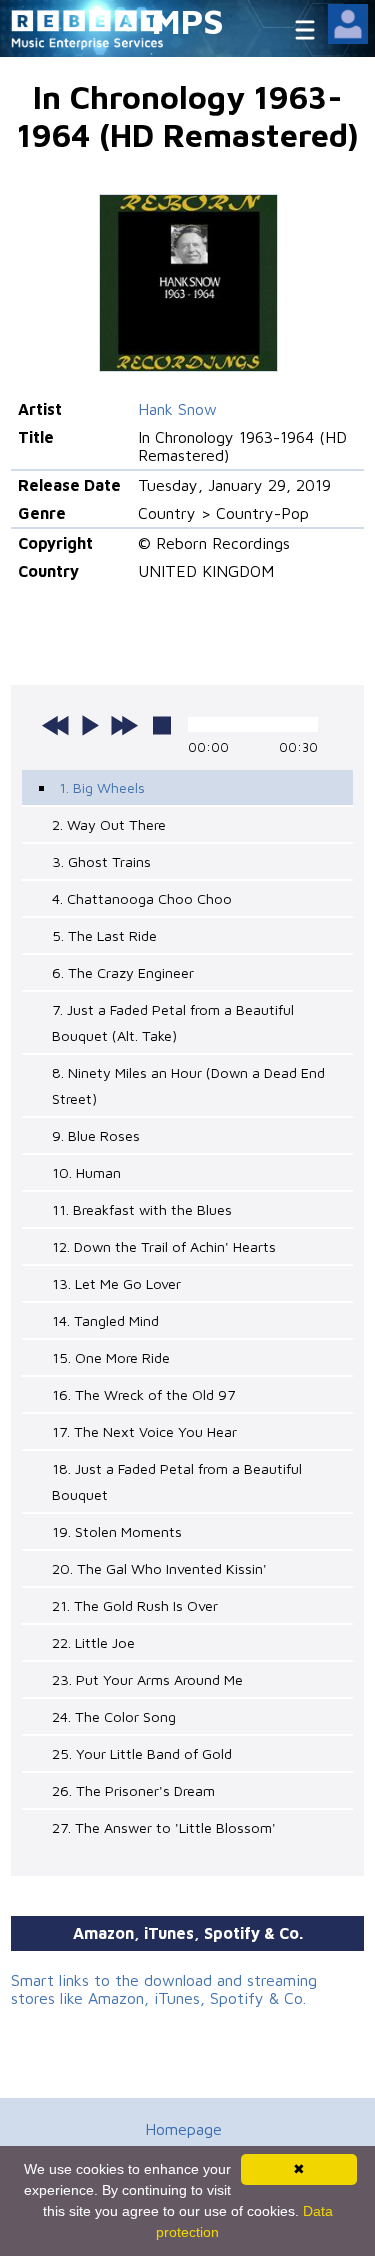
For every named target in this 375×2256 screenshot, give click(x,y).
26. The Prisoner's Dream (133, 1790)
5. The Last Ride (104, 935)
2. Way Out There (109, 824)
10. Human (86, 1172)
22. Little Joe (93, 1642)
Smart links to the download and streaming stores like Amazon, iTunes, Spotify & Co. (164, 1989)
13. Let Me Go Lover (116, 1283)
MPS (188, 20)
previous (56, 725)
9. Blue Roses (96, 1135)
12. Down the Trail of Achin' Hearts (164, 1246)
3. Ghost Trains (101, 861)
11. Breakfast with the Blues (142, 1209)
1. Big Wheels (102, 787)
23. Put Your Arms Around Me (147, 1679)
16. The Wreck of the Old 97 (143, 1394)
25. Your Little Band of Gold (142, 1753)
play (90, 725)
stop (162, 725)
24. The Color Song (114, 1716)
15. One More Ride (111, 1357)
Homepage (183, 2129)
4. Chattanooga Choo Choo (142, 898)
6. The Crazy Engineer (123, 972)
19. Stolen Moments (117, 1531)
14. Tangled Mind (105, 1320)
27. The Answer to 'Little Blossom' (164, 1827)
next (124, 725)
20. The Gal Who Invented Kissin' (159, 1568)
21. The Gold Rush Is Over (135, 1605)
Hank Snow (177, 409)
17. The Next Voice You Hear (144, 1431)
